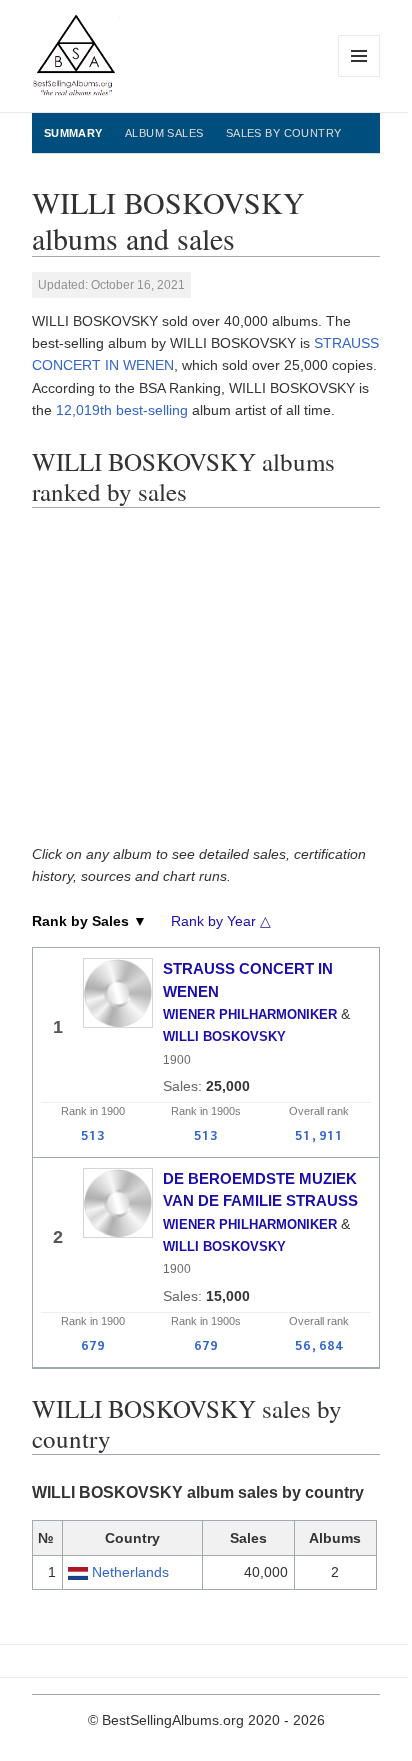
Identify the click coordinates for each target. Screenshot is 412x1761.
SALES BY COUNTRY (284, 133)
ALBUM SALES (164, 133)
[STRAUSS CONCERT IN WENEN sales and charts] (118, 993)
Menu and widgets (359, 76)
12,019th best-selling (122, 410)
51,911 (319, 1135)
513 (93, 1135)
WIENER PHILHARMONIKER (250, 1014)
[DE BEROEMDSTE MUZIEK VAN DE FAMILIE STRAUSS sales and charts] (118, 1203)
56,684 (319, 1345)
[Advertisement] (206, 683)
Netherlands (130, 1572)
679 (93, 1345)
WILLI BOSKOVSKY (224, 1036)
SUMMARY (73, 133)
